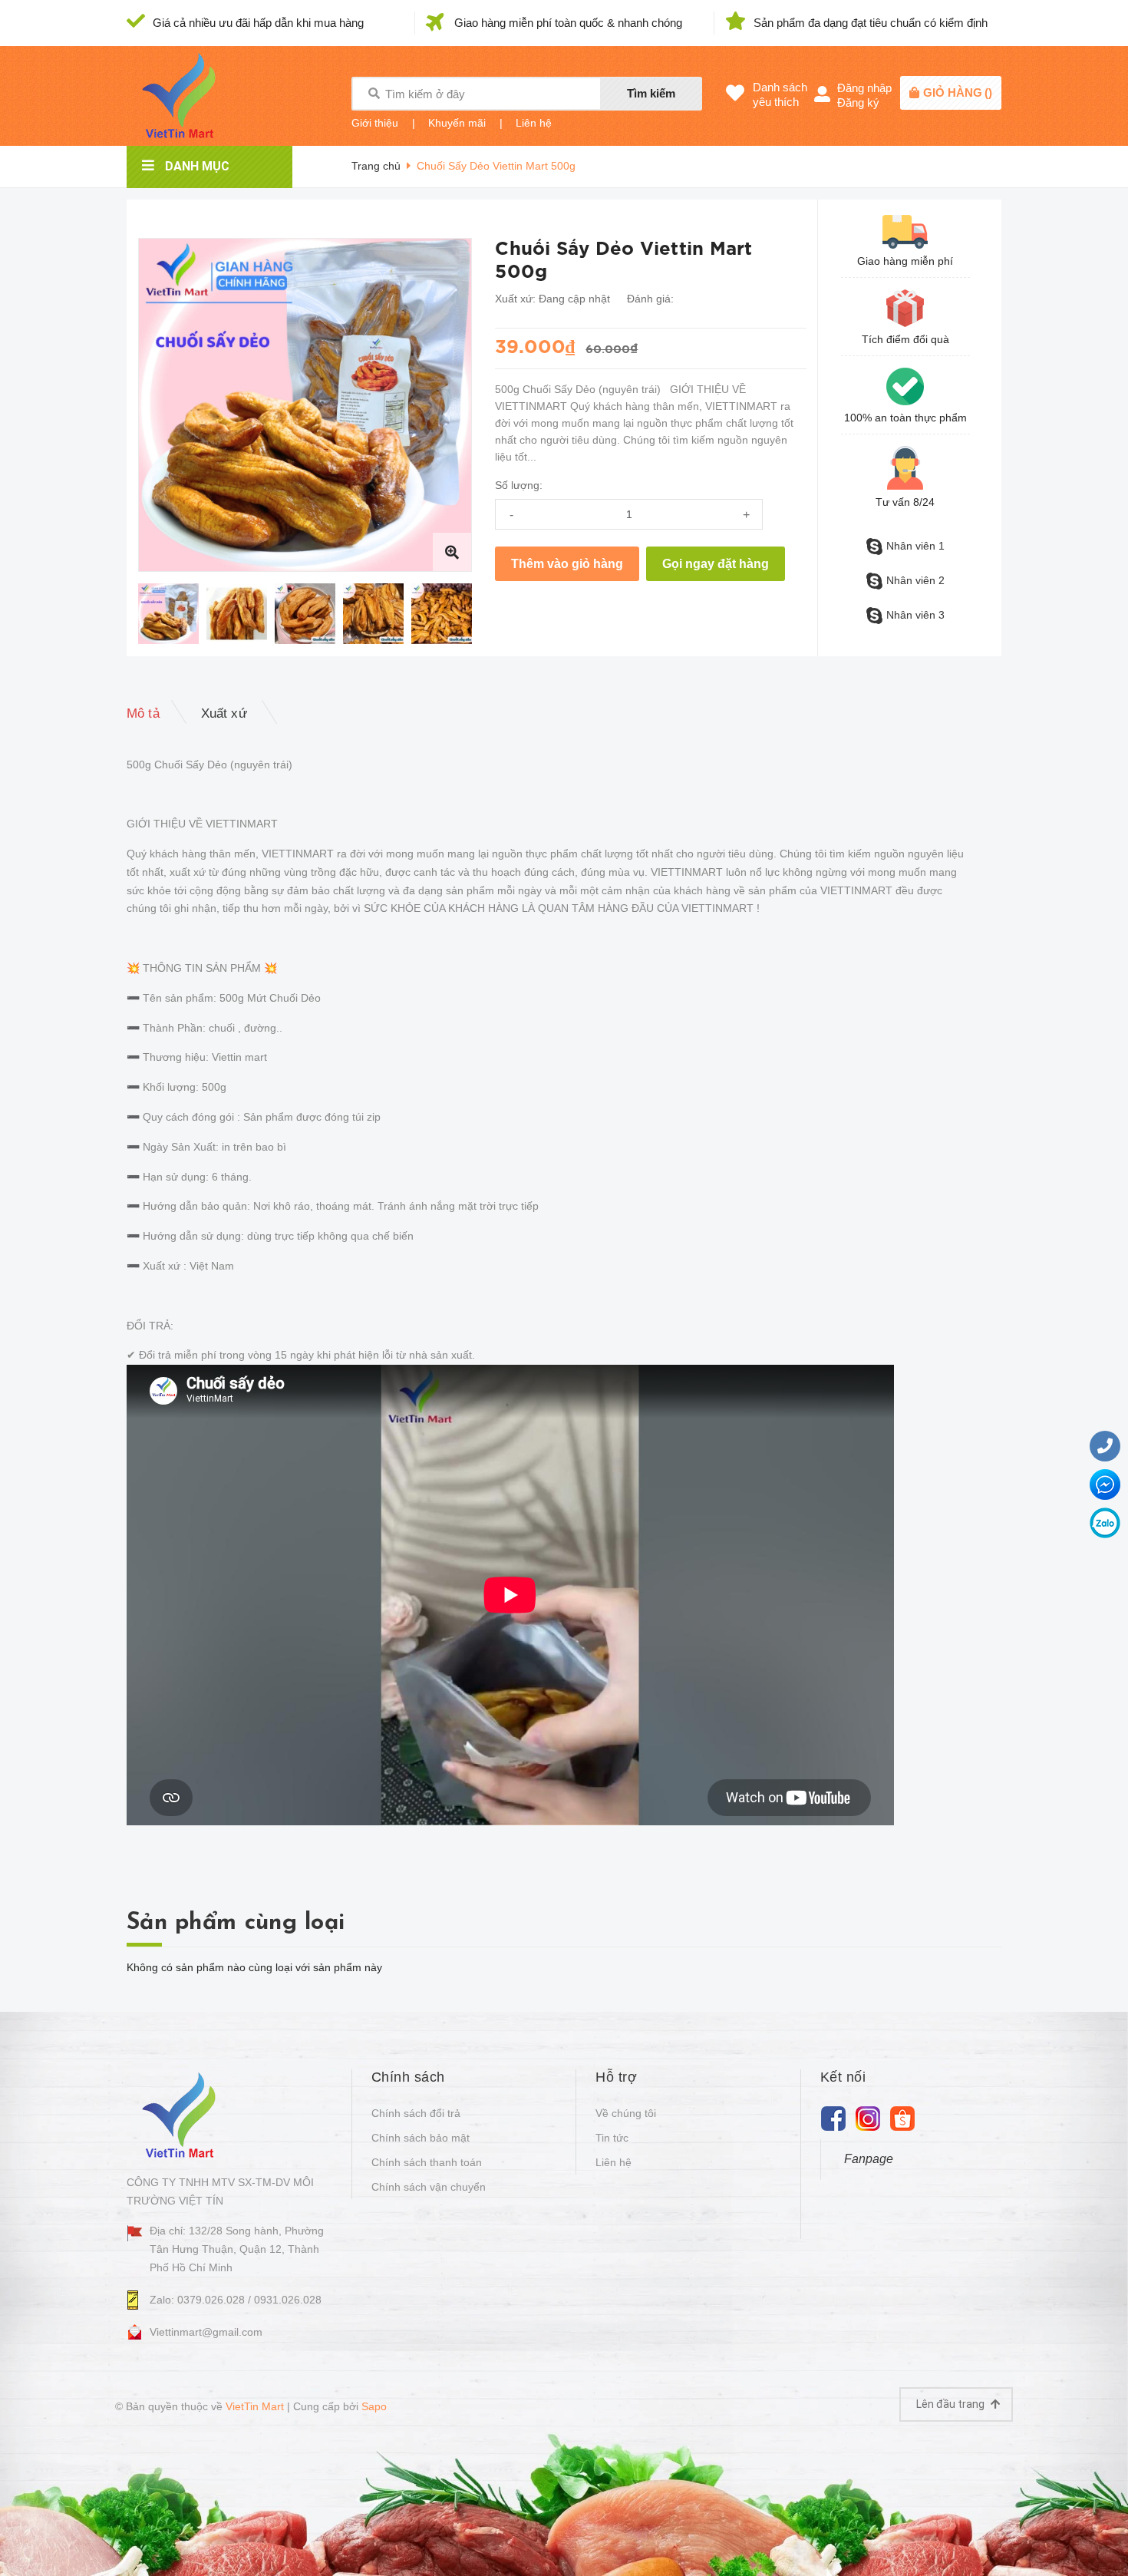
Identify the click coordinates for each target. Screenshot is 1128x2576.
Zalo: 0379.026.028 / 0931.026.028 (236, 2300)
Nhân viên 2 (915, 580)
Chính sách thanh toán (427, 2162)
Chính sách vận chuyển (429, 2187)
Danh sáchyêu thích (780, 94)
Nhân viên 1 (915, 546)
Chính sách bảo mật (421, 2138)
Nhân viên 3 (915, 615)
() (958, 92)
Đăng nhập (864, 88)
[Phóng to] (452, 552)
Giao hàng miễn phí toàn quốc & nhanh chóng (568, 23)
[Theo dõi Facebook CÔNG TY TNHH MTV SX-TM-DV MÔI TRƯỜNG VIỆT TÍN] (834, 2118)
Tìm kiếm (651, 93)
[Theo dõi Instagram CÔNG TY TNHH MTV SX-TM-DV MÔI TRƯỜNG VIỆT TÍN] (868, 2118)
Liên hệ (534, 123)
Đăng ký (858, 102)
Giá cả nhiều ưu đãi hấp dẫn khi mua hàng (258, 23)
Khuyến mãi (457, 123)
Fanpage (869, 2159)
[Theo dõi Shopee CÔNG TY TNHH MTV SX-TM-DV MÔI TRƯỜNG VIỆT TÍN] (903, 2118)
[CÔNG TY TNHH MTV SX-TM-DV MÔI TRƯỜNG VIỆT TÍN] (182, 2114)
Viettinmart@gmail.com (206, 2332)
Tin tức (612, 2138)
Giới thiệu (375, 123)
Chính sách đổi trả (416, 2113)
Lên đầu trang (952, 2404)
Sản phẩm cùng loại (236, 1923)
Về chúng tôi (626, 2113)
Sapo (374, 2406)
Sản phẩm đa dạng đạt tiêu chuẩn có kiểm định (871, 23)
